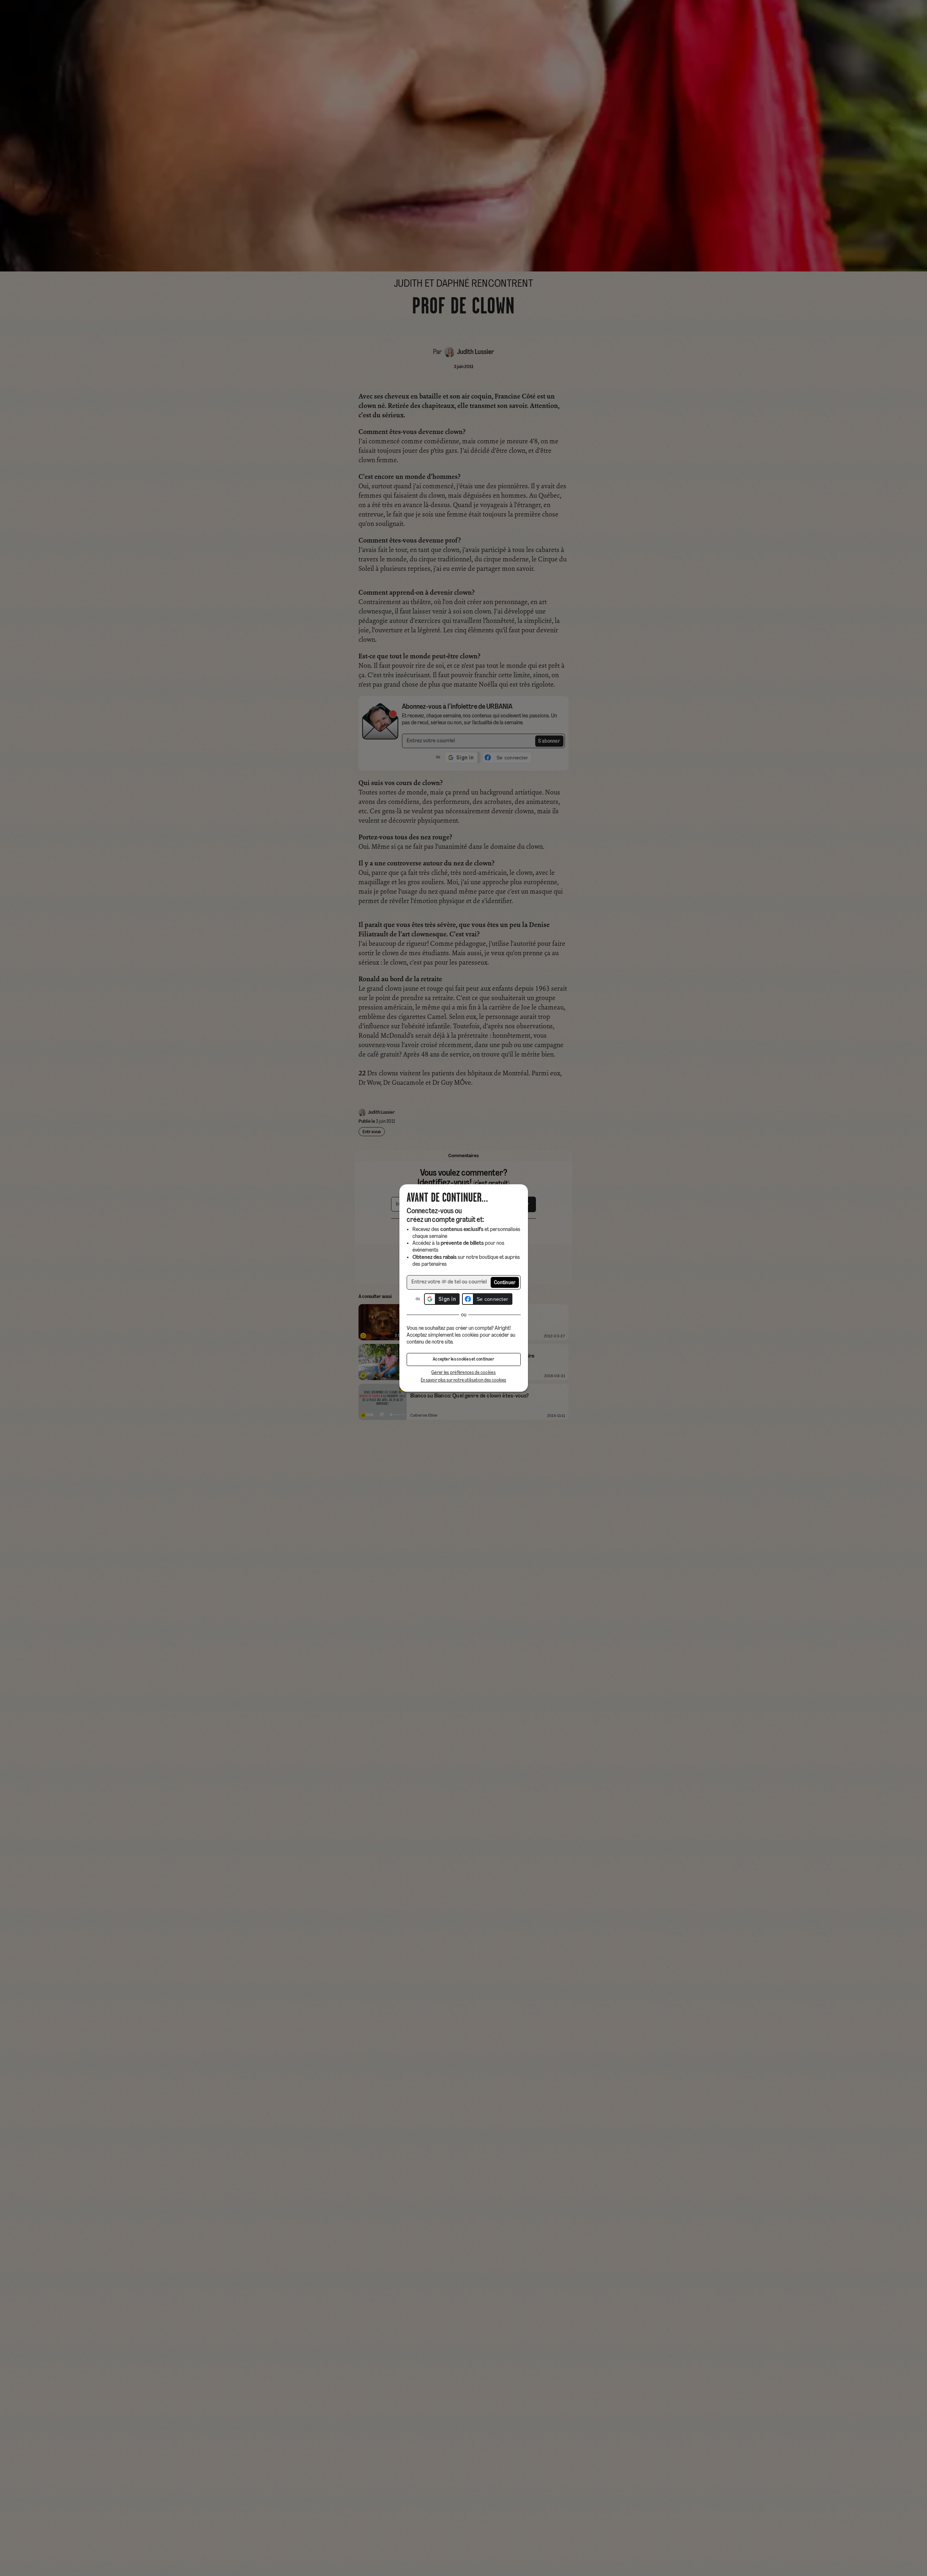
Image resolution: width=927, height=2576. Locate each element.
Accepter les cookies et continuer (463, 1359)
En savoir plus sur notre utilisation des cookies (463, 1380)
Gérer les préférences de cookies (463, 1373)
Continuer (505, 1283)
